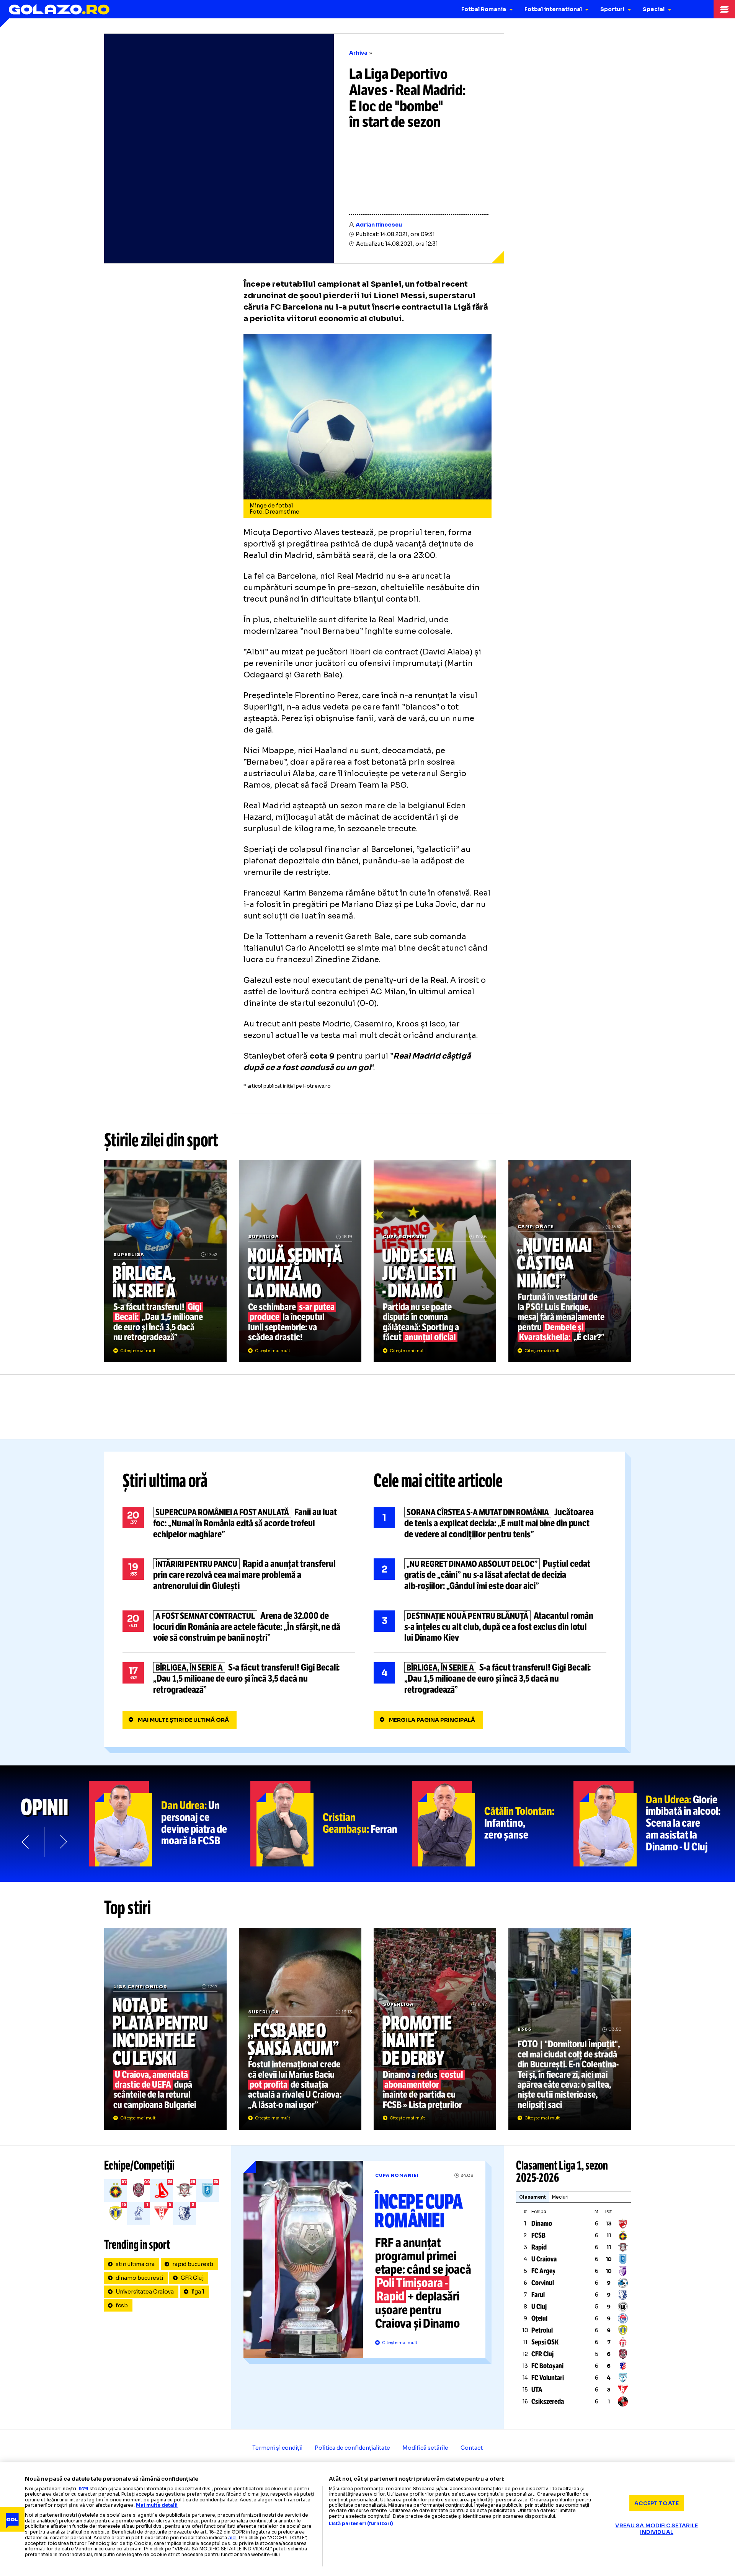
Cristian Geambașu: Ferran (331, 1824)
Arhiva (358, 53)
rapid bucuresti (193, 2264)
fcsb (122, 2305)
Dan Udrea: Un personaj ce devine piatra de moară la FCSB (170, 1824)
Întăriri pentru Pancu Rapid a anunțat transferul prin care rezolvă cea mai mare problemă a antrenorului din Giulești (239, 1575)
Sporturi (612, 9)
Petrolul (542, 2330)
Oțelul (539, 2318)
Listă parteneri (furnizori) (361, 2524)
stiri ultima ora (135, 2264)
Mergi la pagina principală (432, 1720)
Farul (538, 2295)
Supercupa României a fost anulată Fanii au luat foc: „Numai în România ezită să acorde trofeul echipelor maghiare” (239, 1523)
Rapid (539, 2247)
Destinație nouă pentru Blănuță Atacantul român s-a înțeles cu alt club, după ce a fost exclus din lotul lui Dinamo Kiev (490, 1627)
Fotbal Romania (484, 9)
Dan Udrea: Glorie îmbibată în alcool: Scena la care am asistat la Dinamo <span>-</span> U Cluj (654, 1824)
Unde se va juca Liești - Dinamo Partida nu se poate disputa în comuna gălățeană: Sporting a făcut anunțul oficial (435, 1261)
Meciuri (560, 2197)
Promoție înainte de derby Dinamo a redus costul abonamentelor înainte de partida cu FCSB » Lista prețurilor (435, 2029)
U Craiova (544, 2259)
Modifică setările (425, 2448)
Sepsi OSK (545, 2342)
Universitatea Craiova (145, 2292)
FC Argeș (543, 2271)
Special (654, 9)
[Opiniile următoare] (63, 1842)
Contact (472, 2448)
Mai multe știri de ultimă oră (183, 1720)
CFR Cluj (192, 2278)
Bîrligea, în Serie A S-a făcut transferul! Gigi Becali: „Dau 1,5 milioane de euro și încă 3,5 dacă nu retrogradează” (165, 1261)
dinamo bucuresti (139, 2278)
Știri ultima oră (165, 1481)
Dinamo (542, 2224)
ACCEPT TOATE (657, 2503)
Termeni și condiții (277, 2448)
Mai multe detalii (157, 2505)
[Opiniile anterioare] (26, 1842)
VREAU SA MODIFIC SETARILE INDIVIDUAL (657, 2529)
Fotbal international (553, 9)
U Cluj (539, 2307)
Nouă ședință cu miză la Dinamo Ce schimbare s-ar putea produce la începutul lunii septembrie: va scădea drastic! (300, 1261)
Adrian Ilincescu (379, 225)
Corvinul (543, 2283)
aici (232, 2538)
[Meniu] (724, 9)
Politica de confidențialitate (352, 2448)
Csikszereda (548, 2401)
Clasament (532, 2197)
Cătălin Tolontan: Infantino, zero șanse (493, 1824)
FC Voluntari (548, 2378)
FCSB (538, 2235)
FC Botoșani (547, 2366)
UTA (537, 2390)
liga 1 (198, 2292)
